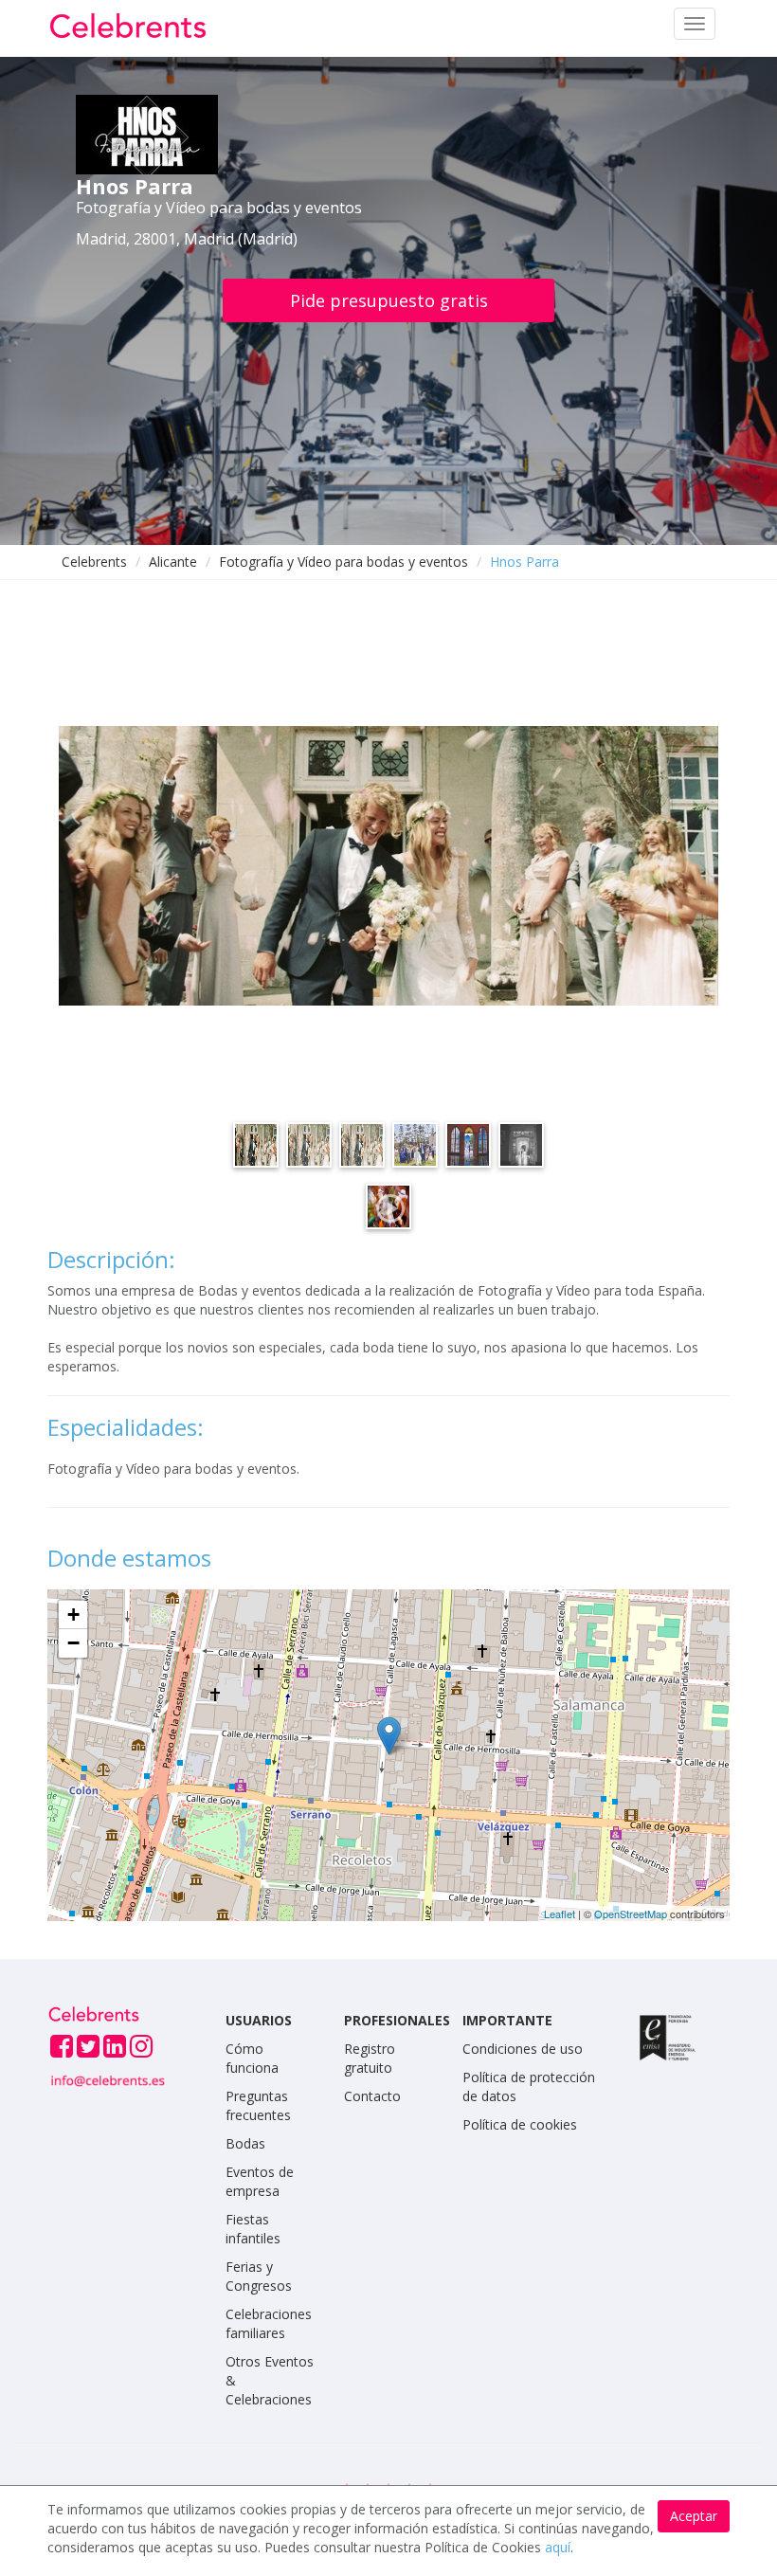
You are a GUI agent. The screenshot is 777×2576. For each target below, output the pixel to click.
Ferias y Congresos (259, 2276)
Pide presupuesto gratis (389, 300)
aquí (558, 2547)
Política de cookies (520, 2124)
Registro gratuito (370, 2058)
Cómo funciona (252, 2058)
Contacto (372, 2096)
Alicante (173, 562)
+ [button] (73, 1615)
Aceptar (694, 2516)
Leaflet (560, 1914)
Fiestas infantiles (253, 2229)
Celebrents (94, 562)
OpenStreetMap (631, 1914)
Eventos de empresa (260, 2181)
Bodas (245, 2143)
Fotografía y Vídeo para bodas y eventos (343, 562)
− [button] (73, 1643)
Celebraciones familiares (269, 2323)
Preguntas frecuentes (258, 2105)
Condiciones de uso (523, 2049)
